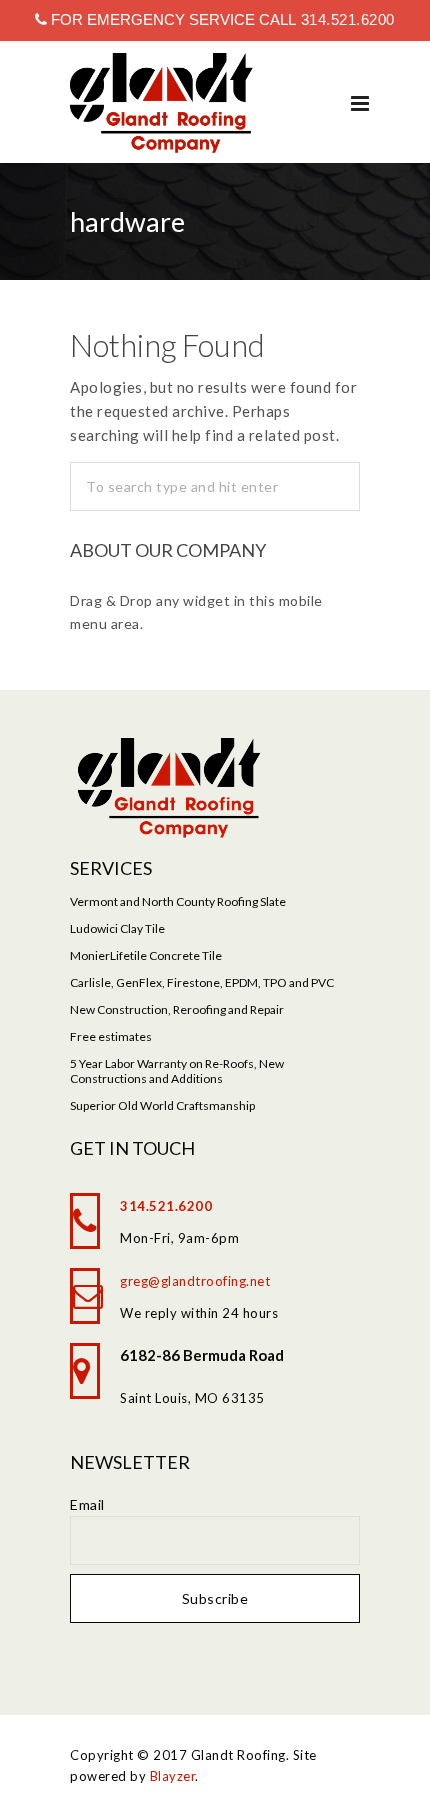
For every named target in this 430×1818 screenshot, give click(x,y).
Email (87, 1504)
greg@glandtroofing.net (195, 1281)
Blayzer (173, 1776)
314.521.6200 (345, 19)
